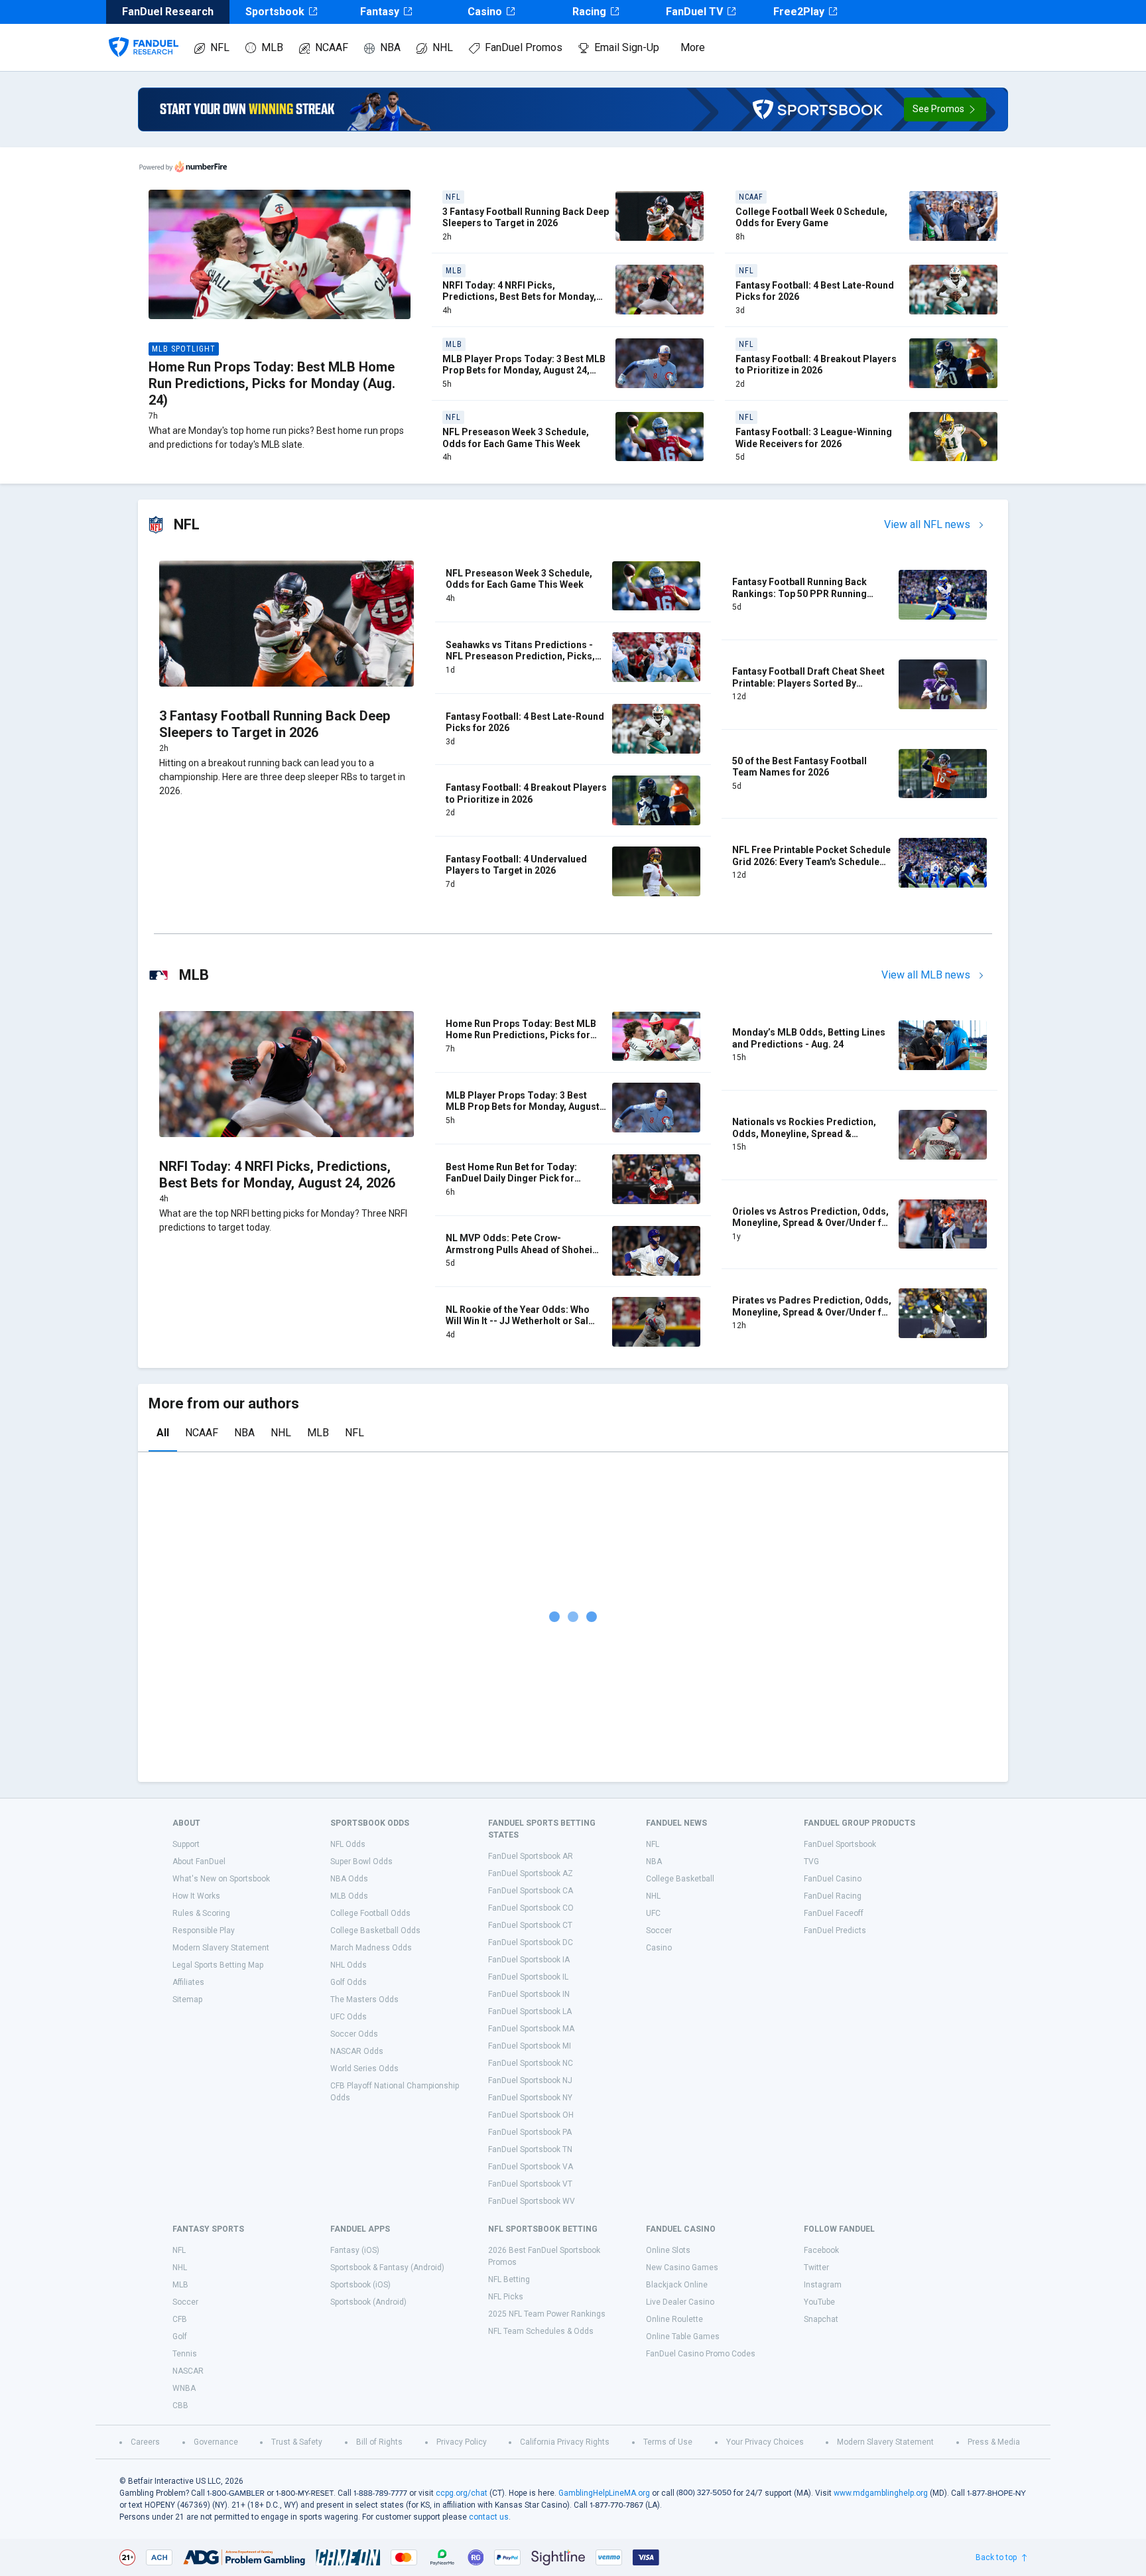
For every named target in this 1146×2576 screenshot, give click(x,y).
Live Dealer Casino (680, 2302)
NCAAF (332, 47)
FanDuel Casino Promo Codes (701, 2354)
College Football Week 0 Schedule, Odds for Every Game (811, 218)
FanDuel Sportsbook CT (530, 1925)
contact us (489, 2517)
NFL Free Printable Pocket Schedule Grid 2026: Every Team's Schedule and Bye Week (811, 861)
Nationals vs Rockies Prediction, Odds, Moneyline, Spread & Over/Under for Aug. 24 (804, 1133)
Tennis (185, 2354)
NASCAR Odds (357, 2051)
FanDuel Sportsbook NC (531, 2063)
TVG (811, 1862)
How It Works (196, 1896)
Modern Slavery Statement (221, 1948)
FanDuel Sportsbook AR (531, 1856)
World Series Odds (364, 2068)
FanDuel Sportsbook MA (531, 2029)
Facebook (821, 2250)
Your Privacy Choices (765, 2442)
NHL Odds (349, 1965)
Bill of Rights (379, 2442)
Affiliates (188, 1982)
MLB (272, 47)
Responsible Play (204, 1931)
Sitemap (187, 2000)
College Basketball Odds (375, 1931)
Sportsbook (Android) (368, 2302)
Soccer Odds (354, 2034)
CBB (180, 2406)
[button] (945, 109)
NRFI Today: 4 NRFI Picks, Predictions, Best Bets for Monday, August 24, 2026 (519, 297)
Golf (180, 2337)
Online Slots (668, 2250)
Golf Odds (349, 1982)
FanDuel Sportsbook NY (530, 2098)
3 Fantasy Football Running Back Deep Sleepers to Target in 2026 (526, 218)
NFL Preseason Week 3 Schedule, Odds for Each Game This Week (516, 438)
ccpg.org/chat (462, 2493)
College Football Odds (370, 1913)
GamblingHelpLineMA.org (604, 2493)
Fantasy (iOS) (355, 2250)
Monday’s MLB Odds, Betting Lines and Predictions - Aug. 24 (809, 1038)
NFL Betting (509, 2279)
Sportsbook (275, 12)
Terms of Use (668, 2442)
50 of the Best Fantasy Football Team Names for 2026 (799, 767)
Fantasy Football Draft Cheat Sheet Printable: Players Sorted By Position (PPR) (808, 683)
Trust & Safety (297, 2442)
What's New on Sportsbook (221, 1879)
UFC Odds (349, 2017)
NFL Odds (348, 1844)
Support (186, 1844)
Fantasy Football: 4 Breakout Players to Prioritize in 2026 (816, 365)
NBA (390, 47)
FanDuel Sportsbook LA (530, 2011)
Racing (589, 12)
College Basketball (680, 1879)
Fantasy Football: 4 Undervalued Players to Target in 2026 (516, 865)
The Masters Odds (364, 2000)
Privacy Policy (462, 2442)
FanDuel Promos (524, 47)
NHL (443, 47)
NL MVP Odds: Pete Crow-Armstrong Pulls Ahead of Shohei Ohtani (519, 1250)
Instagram (823, 2285)
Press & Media (994, 2442)
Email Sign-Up (627, 47)
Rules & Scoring (201, 1913)
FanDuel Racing (833, 1896)
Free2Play (799, 12)
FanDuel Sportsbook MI (530, 2046)
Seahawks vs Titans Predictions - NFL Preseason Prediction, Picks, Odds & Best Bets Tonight (520, 656)
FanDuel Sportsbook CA (531, 1891)
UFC (653, 1913)
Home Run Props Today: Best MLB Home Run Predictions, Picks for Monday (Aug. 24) (272, 383)
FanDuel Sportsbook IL (528, 1977)
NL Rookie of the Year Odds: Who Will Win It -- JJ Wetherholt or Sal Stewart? (518, 1321)
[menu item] (144, 34)
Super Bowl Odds (361, 1862)
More (693, 47)
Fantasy (380, 12)
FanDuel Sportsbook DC (531, 1942)
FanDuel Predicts (835, 1931)
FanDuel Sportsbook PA (530, 2132)
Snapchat (821, 2319)
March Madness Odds (371, 1948)
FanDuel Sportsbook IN (529, 1994)
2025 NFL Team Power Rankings (547, 2314)
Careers (145, 2442)
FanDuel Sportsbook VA (531, 2167)
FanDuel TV (694, 12)
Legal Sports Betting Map (218, 1965)
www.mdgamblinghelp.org (881, 2493)
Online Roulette (674, 2319)
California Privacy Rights (565, 2442)
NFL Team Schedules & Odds (541, 2331)
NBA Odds (349, 1879)
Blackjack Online (677, 2285)
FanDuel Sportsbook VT (530, 2184)
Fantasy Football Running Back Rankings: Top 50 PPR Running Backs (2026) (799, 593)
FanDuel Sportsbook (840, 1844)
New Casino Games (682, 2268)
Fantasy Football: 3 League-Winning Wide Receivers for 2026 (814, 438)
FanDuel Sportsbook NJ (530, 2080)
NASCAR (188, 2371)
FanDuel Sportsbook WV (532, 2201)
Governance (216, 2442)
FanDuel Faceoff (834, 1913)
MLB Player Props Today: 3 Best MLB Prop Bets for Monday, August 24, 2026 (524, 371)
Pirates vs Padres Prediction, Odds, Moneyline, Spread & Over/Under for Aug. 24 (812, 1312)
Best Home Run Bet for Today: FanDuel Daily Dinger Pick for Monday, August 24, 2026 (511, 1179)
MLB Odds (349, 1896)
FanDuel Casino (833, 1879)
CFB (180, 2319)
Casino (485, 12)
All (163, 1433)
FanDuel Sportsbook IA (529, 1960)
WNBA (184, 2388)
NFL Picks (506, 2297)
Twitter (816, 2268)
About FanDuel (199, 1862)
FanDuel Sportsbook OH (531, 2115)
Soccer (659, 1931)
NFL (220, 47)
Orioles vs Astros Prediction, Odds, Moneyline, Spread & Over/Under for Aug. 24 (812, 1223)
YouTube (819, 2302)
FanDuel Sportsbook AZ (531, 1873)
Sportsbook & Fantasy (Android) (387, 2268)
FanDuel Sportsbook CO (531, 1908)
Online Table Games (683, 2337)
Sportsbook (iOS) (360, 2285)
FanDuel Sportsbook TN (530, 2149)
